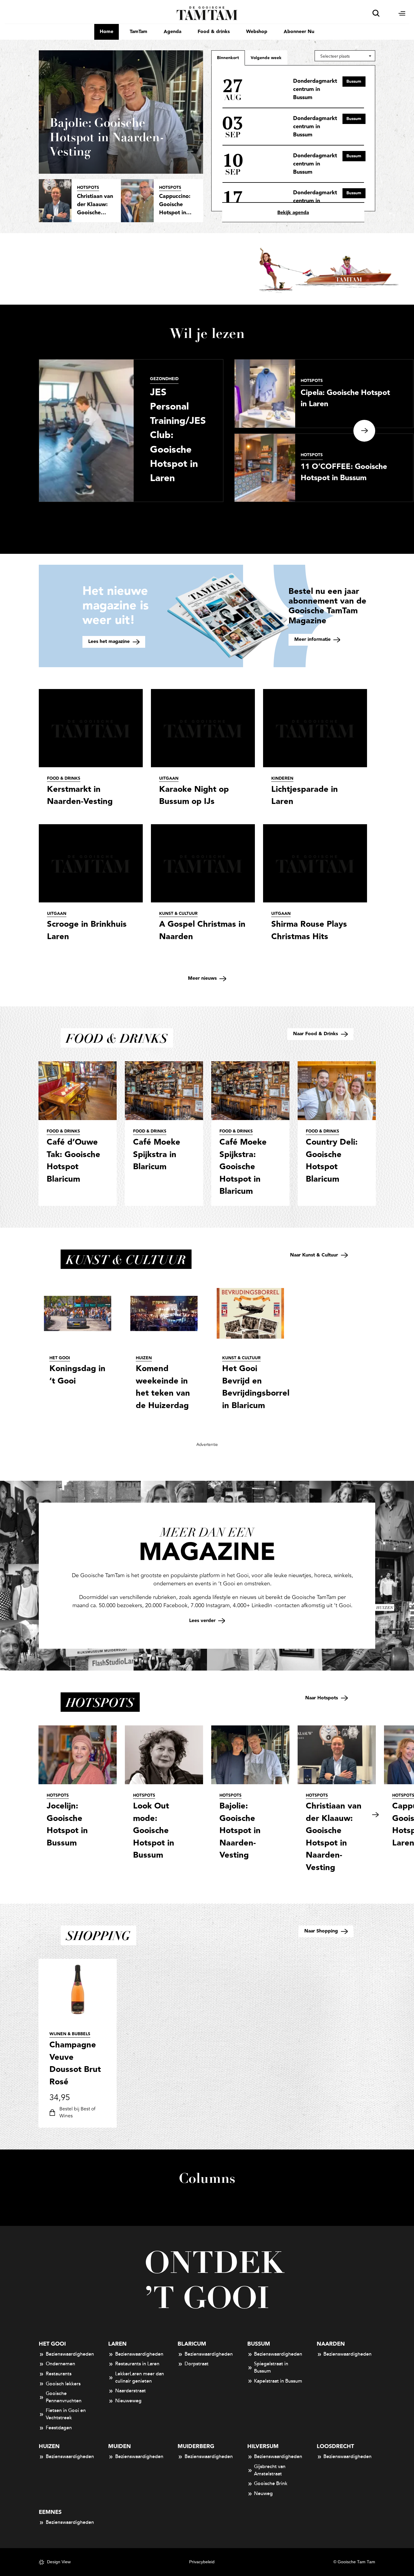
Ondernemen (60, 2364)
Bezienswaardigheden (70, 2354)
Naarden (331, 2344)
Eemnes (50, 2512)
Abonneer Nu (299, 32)
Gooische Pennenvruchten (64, 2397)
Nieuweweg (128, 2401)
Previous (39, 1815)
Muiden (120, 2446)
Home (107, 32)
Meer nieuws (203, 978)
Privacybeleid (202, 2562)
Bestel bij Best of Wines (77, 2113)
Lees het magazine (110, 642)
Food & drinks (214, 32)
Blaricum (192, 2344)
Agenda (172, 32)
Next (364, 431)
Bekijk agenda (293, 213)
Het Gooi (52, 2344)
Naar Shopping (322, 1931)
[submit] (376, 13)
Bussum (259, 2344)
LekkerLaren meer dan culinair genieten (140, 2377)
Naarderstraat (130, 2391)
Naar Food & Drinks (316, 1034)
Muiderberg (196, 2446)
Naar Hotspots (322, 1698)
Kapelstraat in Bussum (278, 2381)
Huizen (49, 2446)
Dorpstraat (197, 2364)
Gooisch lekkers (63, 2384)
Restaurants (59, 2374)
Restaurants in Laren (137, 2364)
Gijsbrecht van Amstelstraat (270, 2470)
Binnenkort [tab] (228, 58)
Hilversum (263, 2446)
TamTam (139, 32)
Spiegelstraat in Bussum (271, 2367)
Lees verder (203, 1621)
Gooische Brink (271, 2484)
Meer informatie (313, 639)
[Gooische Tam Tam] (207, 13)
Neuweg (263, 2494)
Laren (117, 2344)
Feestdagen (59, 2428)
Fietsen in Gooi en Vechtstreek (66, 2414)
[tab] (266, 58)
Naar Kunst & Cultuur (315, 1255)
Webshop (257, 32)
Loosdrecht (335, 2446)
